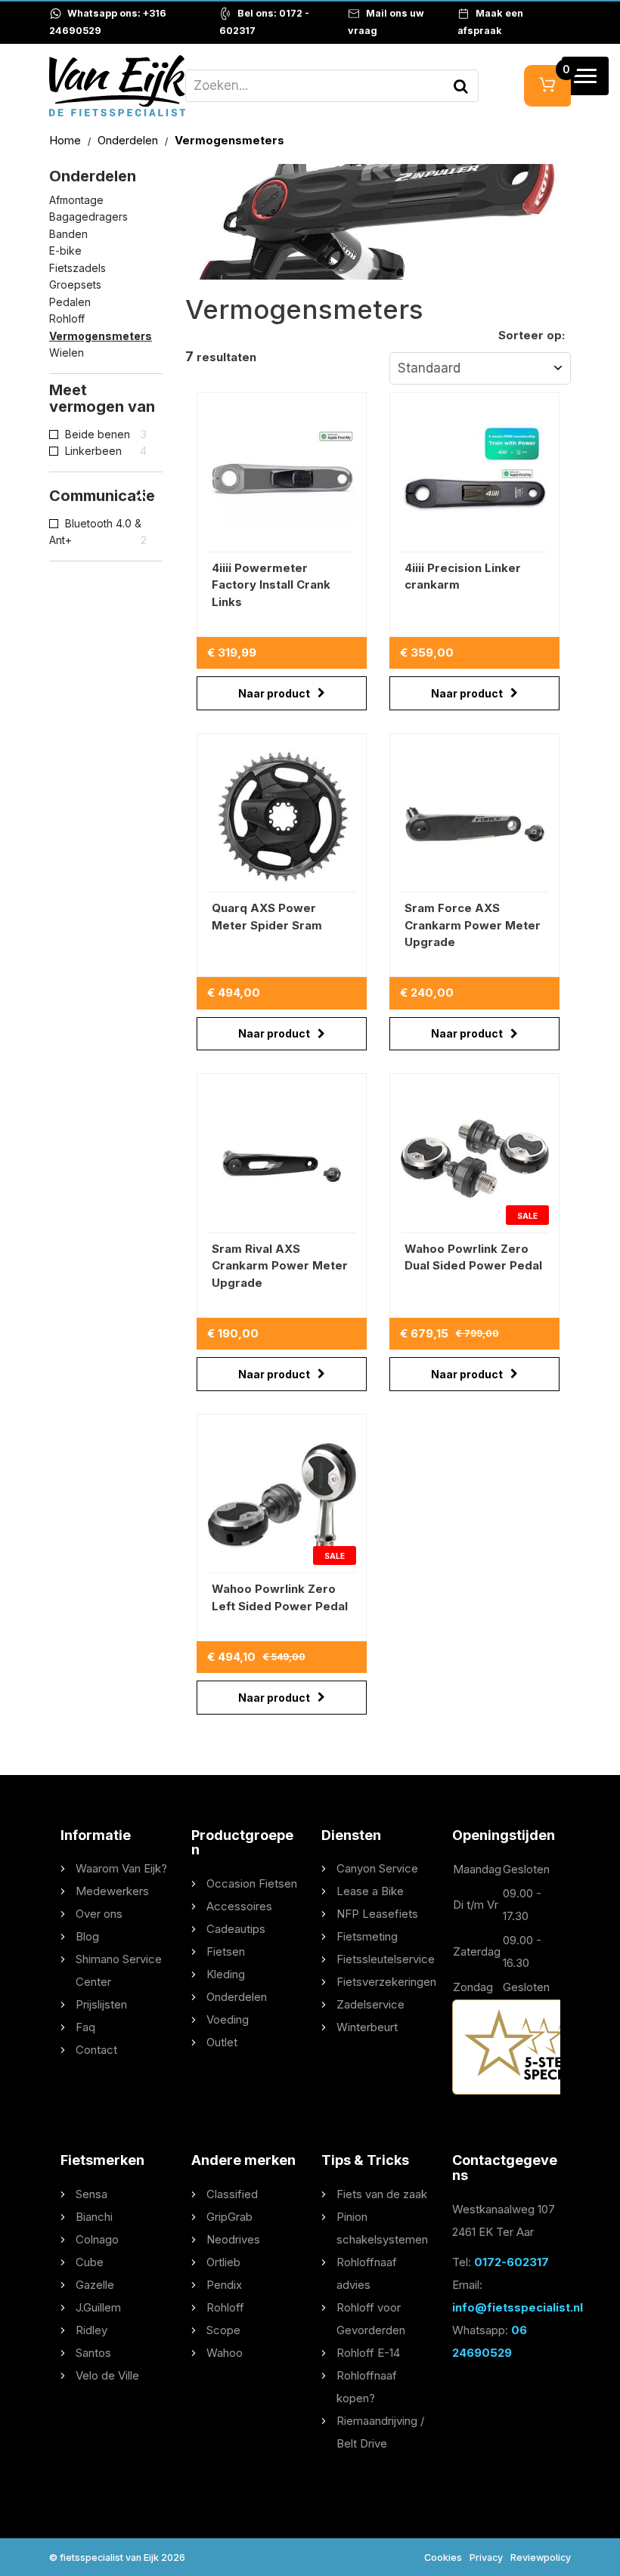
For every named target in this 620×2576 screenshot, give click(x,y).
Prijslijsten (101, 2004)
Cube (90, 2262)
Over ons (99, 1914)
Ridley (91, 2330)
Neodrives (233, 2239)
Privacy (486, 2557)
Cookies (443, 2557)
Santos (93, 2353)
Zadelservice (370, 2004)
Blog (87, 1936)
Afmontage (76, 200)
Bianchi (94, 2217)
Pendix (224, 2285)
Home (67, 140)
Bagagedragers (88, 216)
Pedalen (70, 302)
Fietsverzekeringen (386, 1982)
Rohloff (67, 319)
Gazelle (95, 2285)
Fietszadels (77, 268)
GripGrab (229, 2217)
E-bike (65, 250)
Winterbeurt (367, 2027)
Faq (85, 2027)
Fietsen (226, 1951)
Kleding (226, 1974)
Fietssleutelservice (386, 1959)
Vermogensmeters (101, 336)
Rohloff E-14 (368, 2353)
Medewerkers (112, 1891)
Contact (96, 2050)
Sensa (91, 2194)
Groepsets (75, 285)
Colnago (97, 2239)
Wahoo (225, 2353)
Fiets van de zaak (382, 2194)
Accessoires (239, 1906)
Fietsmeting (367, 1936)
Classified (232, 2194)
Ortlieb (223, 2262)
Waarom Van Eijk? (121, 1868)
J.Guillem (98, 2307)
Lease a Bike (370, 1891)
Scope (223, 2330)
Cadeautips (236, 1929)
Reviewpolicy (541, 2557)
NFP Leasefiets (377, 1914)
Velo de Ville (107, 2375)
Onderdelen (129, 140)
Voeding (228, 2019)
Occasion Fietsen (252, 1883)
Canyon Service (377, 1868)
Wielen (67, 353)
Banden (68, 234)
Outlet (222, 2042)
